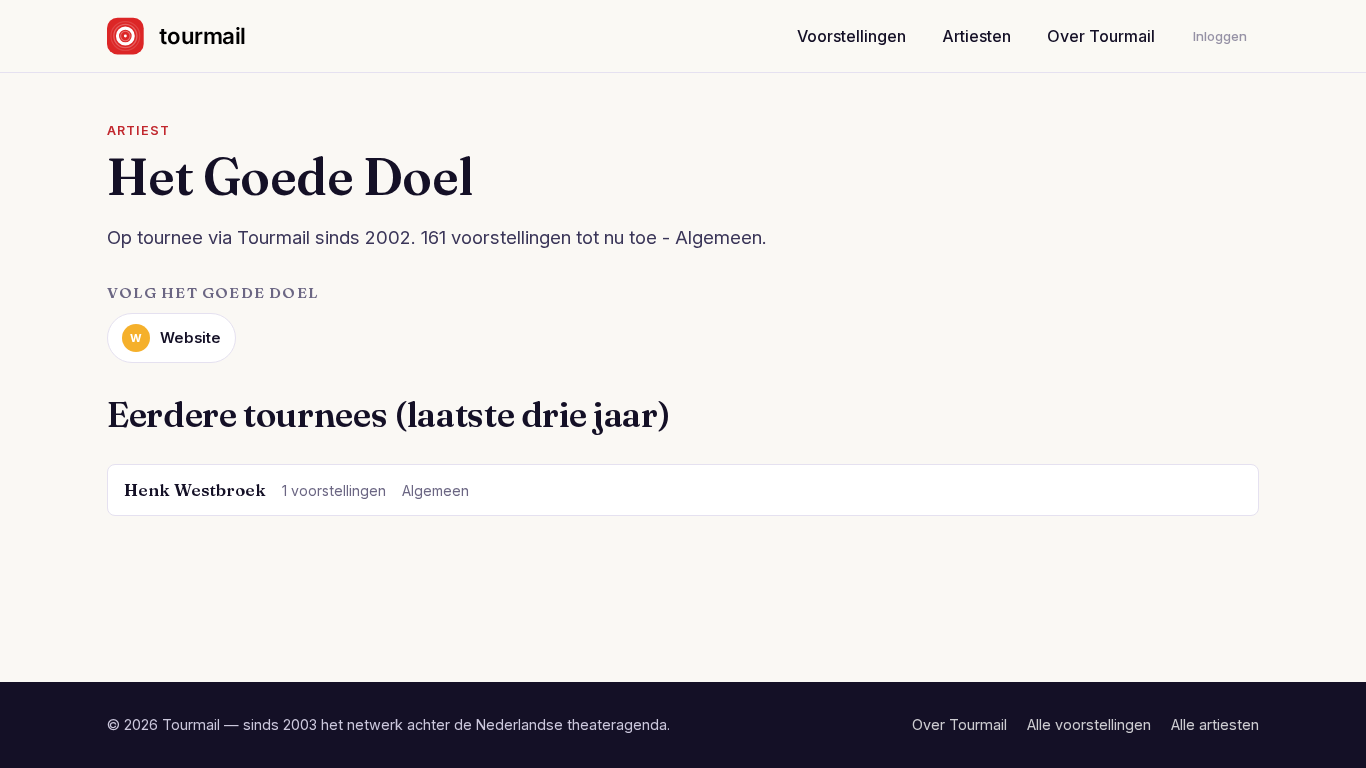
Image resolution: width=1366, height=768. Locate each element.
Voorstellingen (851, 36)
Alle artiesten (1215, 724)
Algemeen (435, 490)
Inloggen (1220, 36)
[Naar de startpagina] (193, 36)
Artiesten (976, 36)
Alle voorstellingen (1089, 724)
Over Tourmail (1101, 36)
